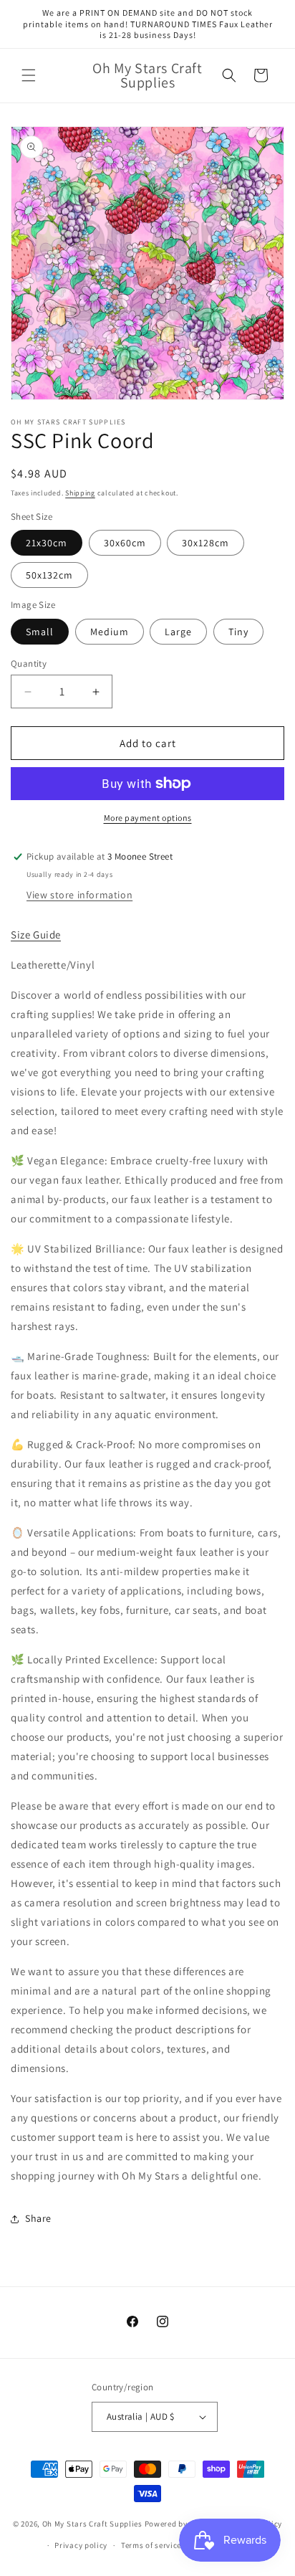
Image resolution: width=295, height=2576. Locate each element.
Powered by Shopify (182, 2523)
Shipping (80, 493)
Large (178, 632)
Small (40, 632)
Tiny (238, 632)
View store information (79, 895)
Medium (110, 632)
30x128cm (205, 543)
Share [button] (38, 2218)
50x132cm (49, 575)
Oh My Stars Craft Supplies (92, 2523)
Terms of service (151, 2545)
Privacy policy (81, 2545)
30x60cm (125, 543)
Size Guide (36, 935)
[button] (29, 75)
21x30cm (47, 543)
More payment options (148, 818)
